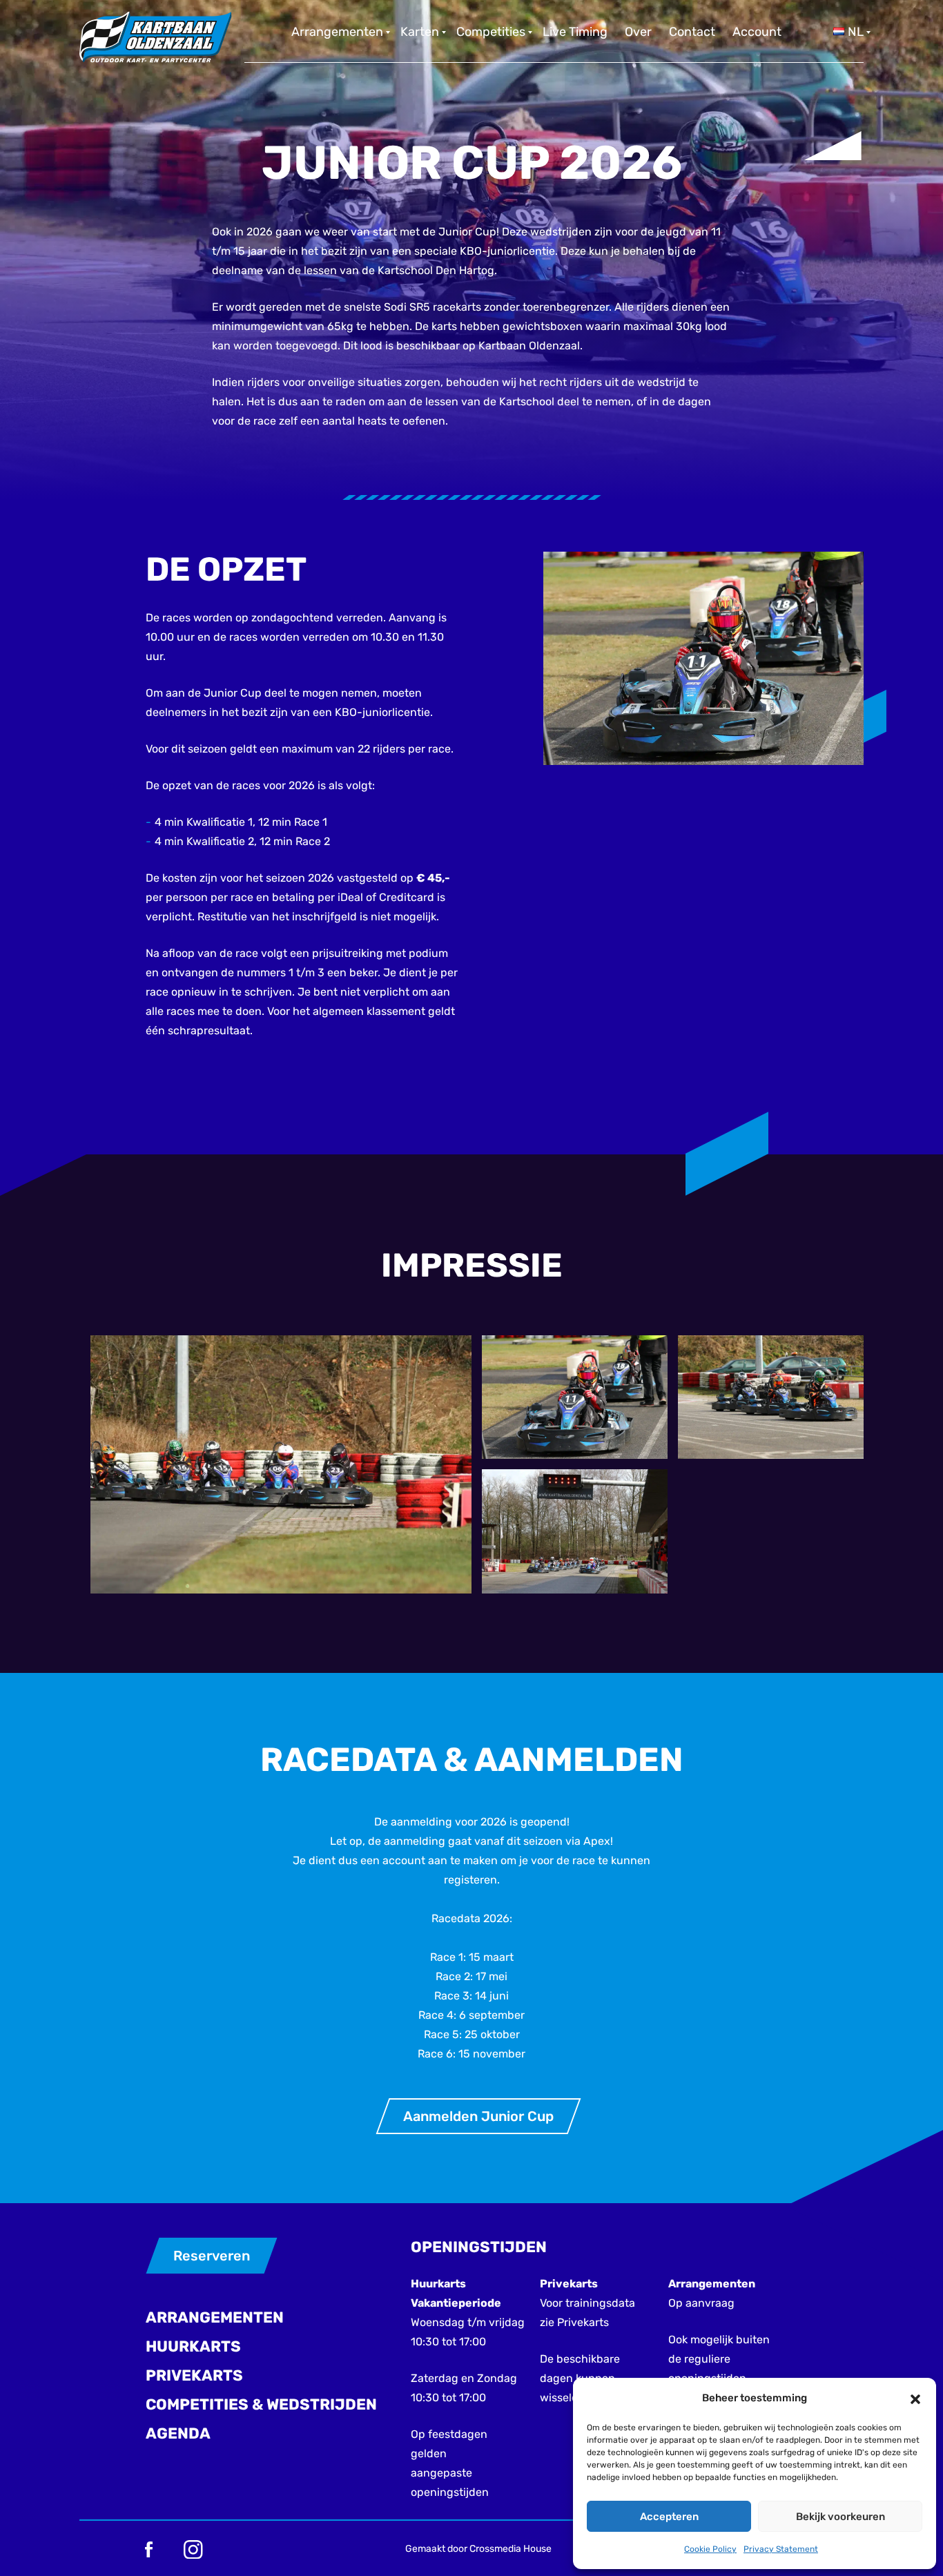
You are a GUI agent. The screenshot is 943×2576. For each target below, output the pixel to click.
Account (757, 32)
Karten (420, 32)
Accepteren (669, 2517)
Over (638, 32)
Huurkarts (193, 2346)
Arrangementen (337, 32)
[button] (915, 2398)
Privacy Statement (781, 2549)
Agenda (178, 2433)
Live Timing (575, 32)
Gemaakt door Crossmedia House (478, 2549)
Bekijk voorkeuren (840, 2517)
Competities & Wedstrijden (261, 2404)
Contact (692, 32)
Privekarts (194, 2375)
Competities (491, 32)
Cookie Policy (710, 2549)
